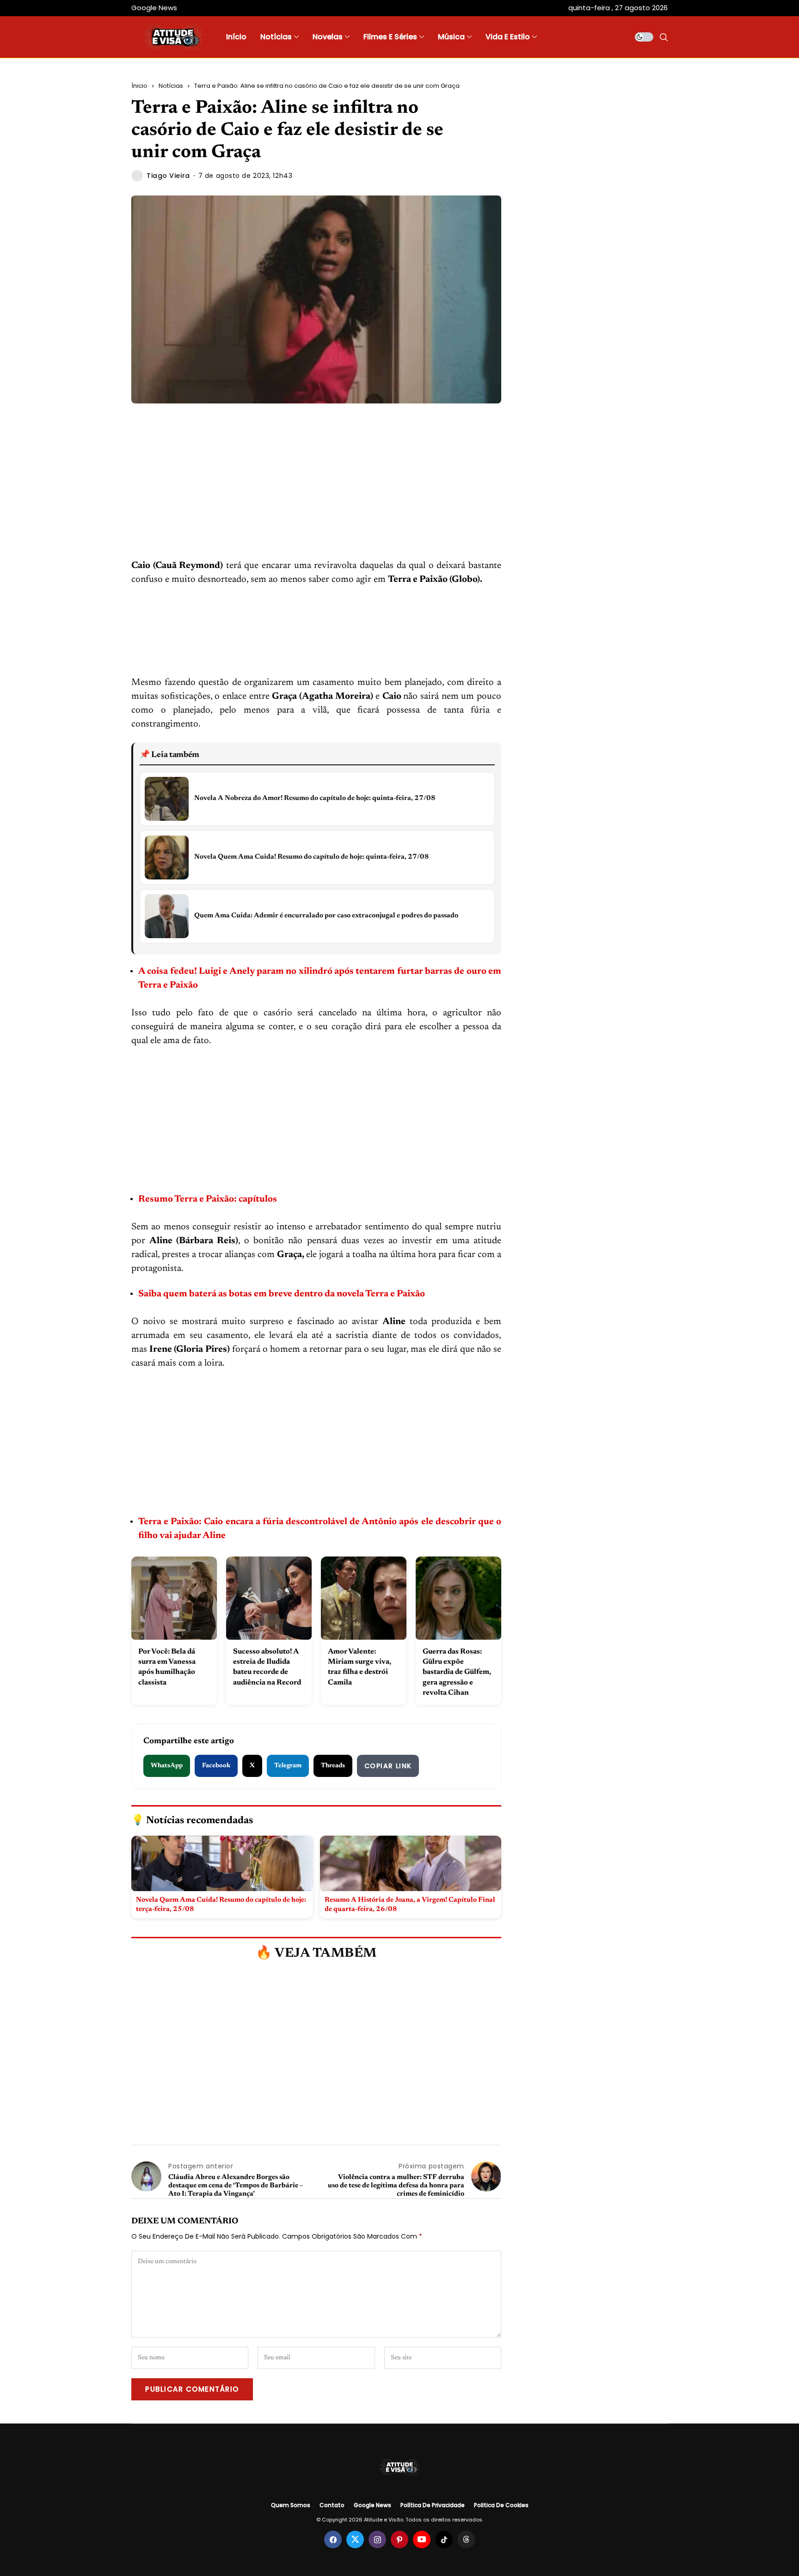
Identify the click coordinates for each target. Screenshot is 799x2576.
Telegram (288, 1766)
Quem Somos (291, 2505)
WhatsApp (167, 1766)
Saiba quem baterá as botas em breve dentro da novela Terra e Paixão (282, 1294)
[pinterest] (399, 2539)
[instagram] (377, 2539)
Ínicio (139, 86)
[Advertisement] (316, 490)
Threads (333, 1766)
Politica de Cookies (501, 2505)
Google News (372, 2505)
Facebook (216, 1766)
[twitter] (355, 2539)
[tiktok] (444, 2539)
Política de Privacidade (433, 2505)
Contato (332, 2505)
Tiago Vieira (168, 176)
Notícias (171, 86)
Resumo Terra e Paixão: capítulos (209, 1199)
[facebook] (333, 2539)
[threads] (466, 2539)
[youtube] (422, 2539)
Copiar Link (388, 1766)
